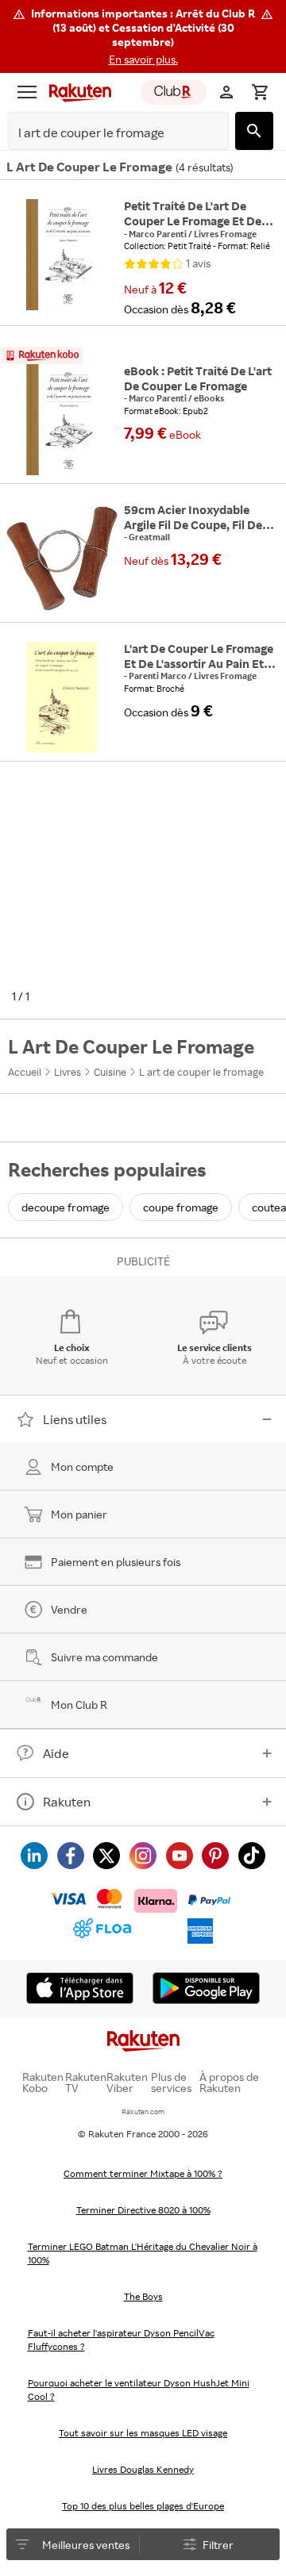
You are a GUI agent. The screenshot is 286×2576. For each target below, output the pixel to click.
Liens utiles (75, 1419)
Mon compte (82, 1467)
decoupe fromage (66, 1207)
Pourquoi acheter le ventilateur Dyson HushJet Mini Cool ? (139, 2390)
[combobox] (106, 133)
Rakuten (67, 1802)
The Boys (143, 2296)
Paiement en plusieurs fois (116, 1562)
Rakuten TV (86, 2083)
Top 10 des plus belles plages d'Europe (143, 2506)
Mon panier (79, 1514)
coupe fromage (181, 1207)
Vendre (69, 1609)
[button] (143, 36)
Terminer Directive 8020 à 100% (143, 2210)
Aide (56, 1753)
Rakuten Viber (127, 2083)
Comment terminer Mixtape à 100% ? (143, 2173)
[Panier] (260, 92)
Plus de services (171, 2083)
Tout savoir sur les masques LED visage (143, 2433)
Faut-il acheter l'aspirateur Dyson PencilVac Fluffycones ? (121, 2340)
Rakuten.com (143, 2111)
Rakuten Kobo (43, 2083)
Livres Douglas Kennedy (143, 2469)
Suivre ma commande (104, 1657)
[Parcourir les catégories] (27, 92)
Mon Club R (79, 1705)
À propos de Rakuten (229, 2083)
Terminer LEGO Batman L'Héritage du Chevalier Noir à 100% (143, 2253)
